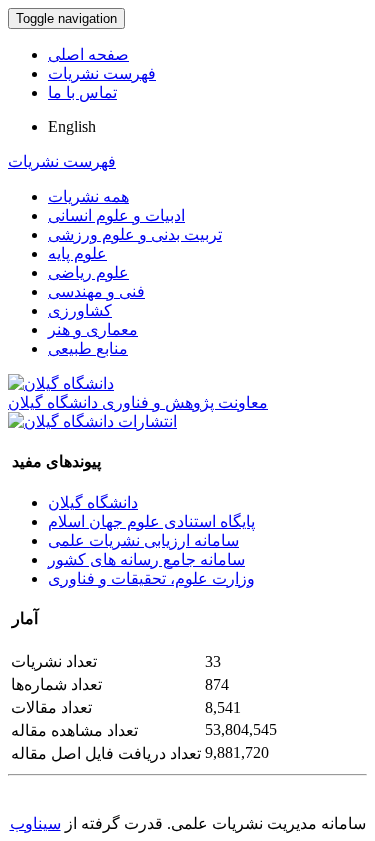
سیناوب (35, 823)
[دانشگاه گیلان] (61, 383)
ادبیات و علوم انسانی (116, 215)
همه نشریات (88, 196)
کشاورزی (80, 310)
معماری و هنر (93, 329)
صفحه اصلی (88, 54)
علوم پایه (77, 253)
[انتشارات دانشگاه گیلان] (92, 421)
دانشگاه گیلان (93, 502)
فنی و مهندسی (96, 291)
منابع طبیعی (88, 348)
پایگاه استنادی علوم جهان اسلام (151, 521)
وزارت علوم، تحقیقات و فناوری (151, 578)
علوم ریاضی (88, 272)
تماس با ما (82, 92)
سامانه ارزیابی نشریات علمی (143, 540)
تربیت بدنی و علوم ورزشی (135, 234)
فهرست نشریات (102, 73)
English (72, 126)
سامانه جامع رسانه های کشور (146, 559)
